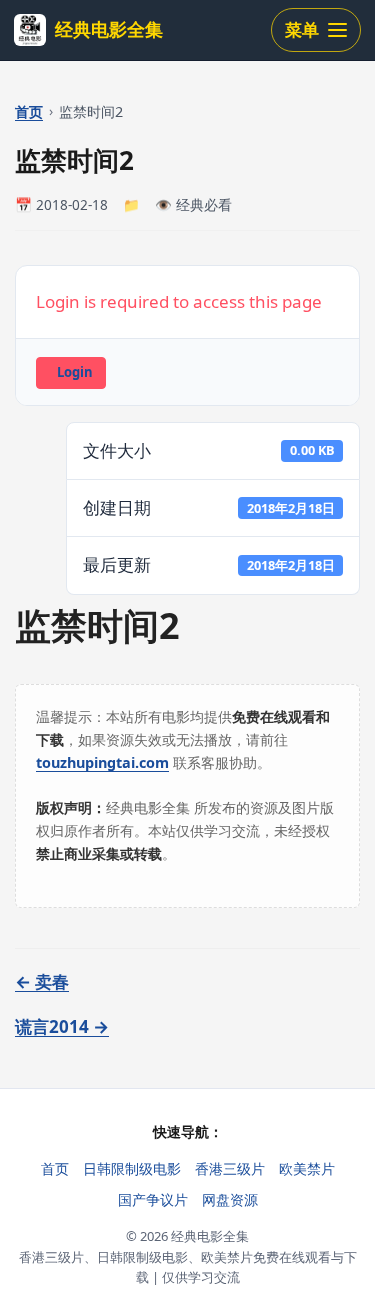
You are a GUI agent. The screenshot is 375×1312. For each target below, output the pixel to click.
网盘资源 (230, 1199)
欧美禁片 (307, 1168)
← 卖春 (42, 981)
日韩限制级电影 (132, 1168)
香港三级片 (230, 1168)
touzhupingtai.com (102, 762)
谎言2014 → (62, 1026)
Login (75, 372)
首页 (29, 111)
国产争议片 (153, 1199)
